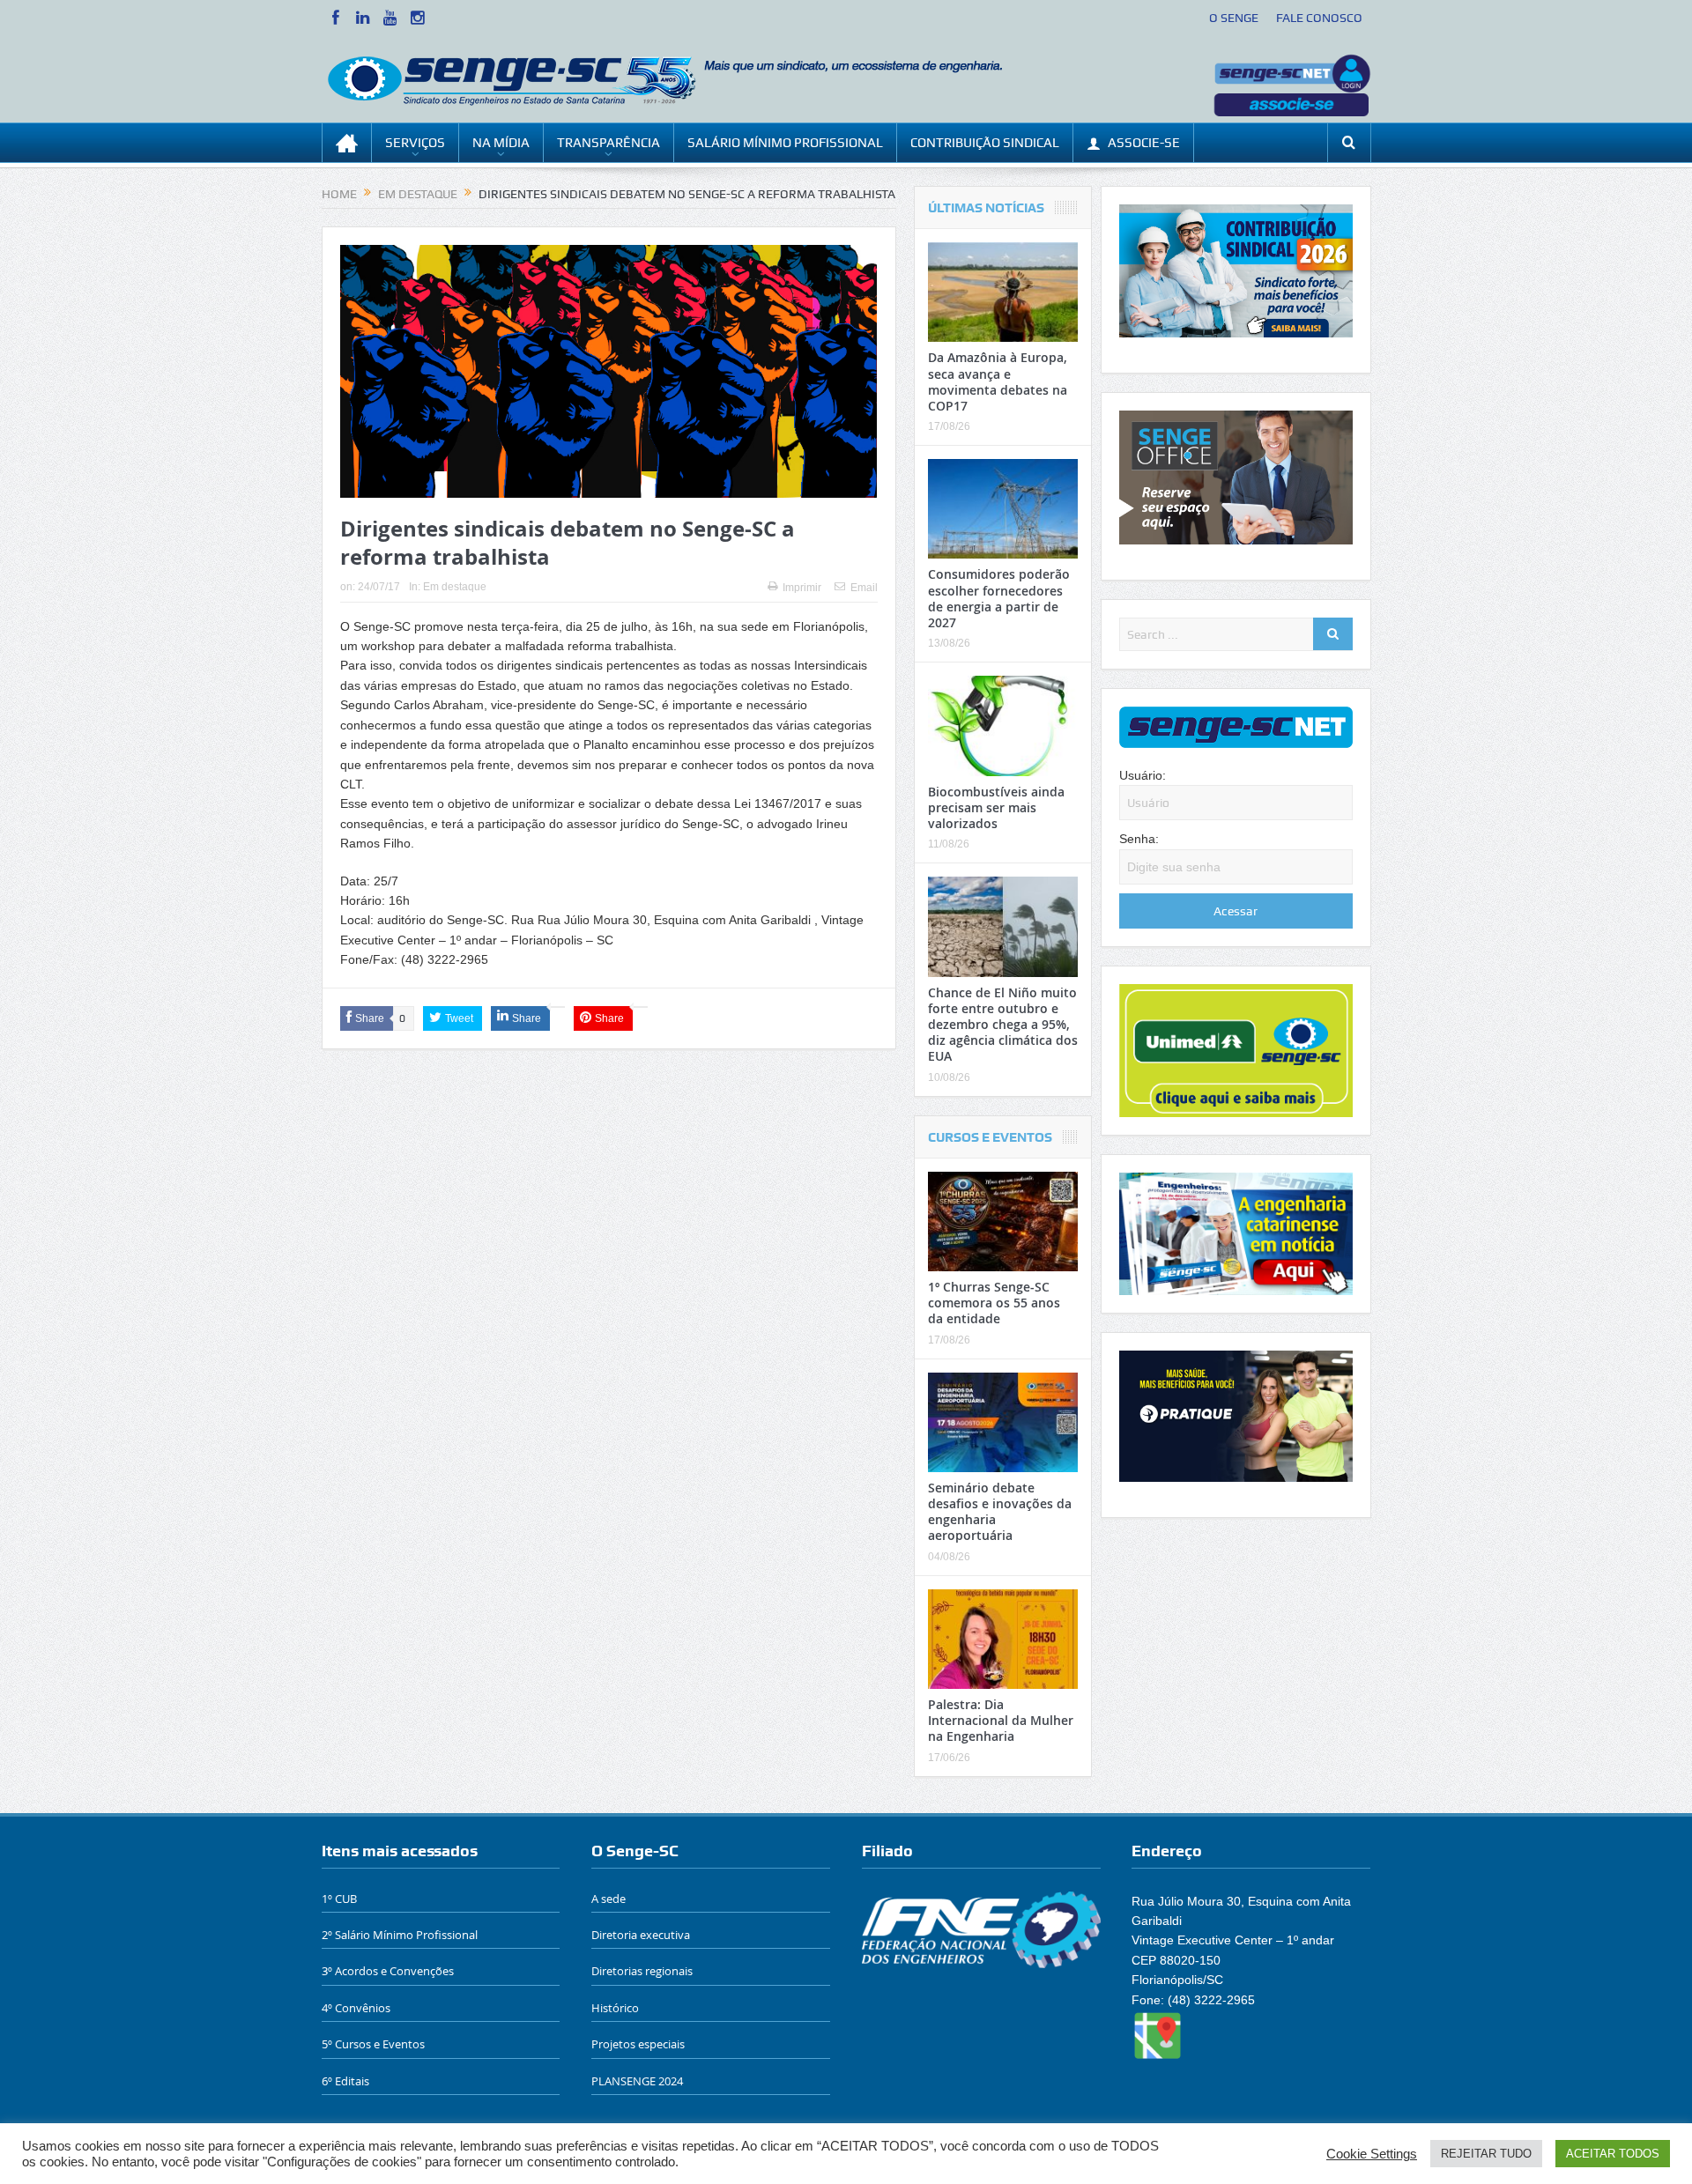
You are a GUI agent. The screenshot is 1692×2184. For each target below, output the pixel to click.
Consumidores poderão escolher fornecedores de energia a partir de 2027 (999, 598)
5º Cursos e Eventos (373, 2044)
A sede (609, 1899)
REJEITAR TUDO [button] (1486, 2154)
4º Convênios (356, 2008)
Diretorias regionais (642, 1971)
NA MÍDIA (501, 143)
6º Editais (345, 2081)
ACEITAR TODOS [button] (1613, 2154)
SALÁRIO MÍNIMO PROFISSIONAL (785, 143)
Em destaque (455, 587)
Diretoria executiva (641, 1935)
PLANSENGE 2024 (637, 2081)
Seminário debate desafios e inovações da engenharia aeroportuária (1000, 1512)
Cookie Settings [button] (1372, 2154)
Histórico (615, 2008)
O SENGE (1234, 18)
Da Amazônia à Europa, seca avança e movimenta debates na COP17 (998, 381)
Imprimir (802, 588)
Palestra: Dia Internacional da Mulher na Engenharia (1001, 1720)
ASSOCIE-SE (1144, 143)
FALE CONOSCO (1319, 18)
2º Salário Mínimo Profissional (400, 1935)
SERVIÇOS (415, 143)
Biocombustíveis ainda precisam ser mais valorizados (996, 807)
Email (864, 588)
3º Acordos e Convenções (388, 1971)
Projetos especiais (638, 2044)
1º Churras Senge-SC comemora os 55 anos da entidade (994, 1303)
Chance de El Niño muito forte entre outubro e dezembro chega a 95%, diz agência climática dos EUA (1003, 1025)
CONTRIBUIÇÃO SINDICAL (985, 143)
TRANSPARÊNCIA (609, 143)
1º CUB (339, 1899)
